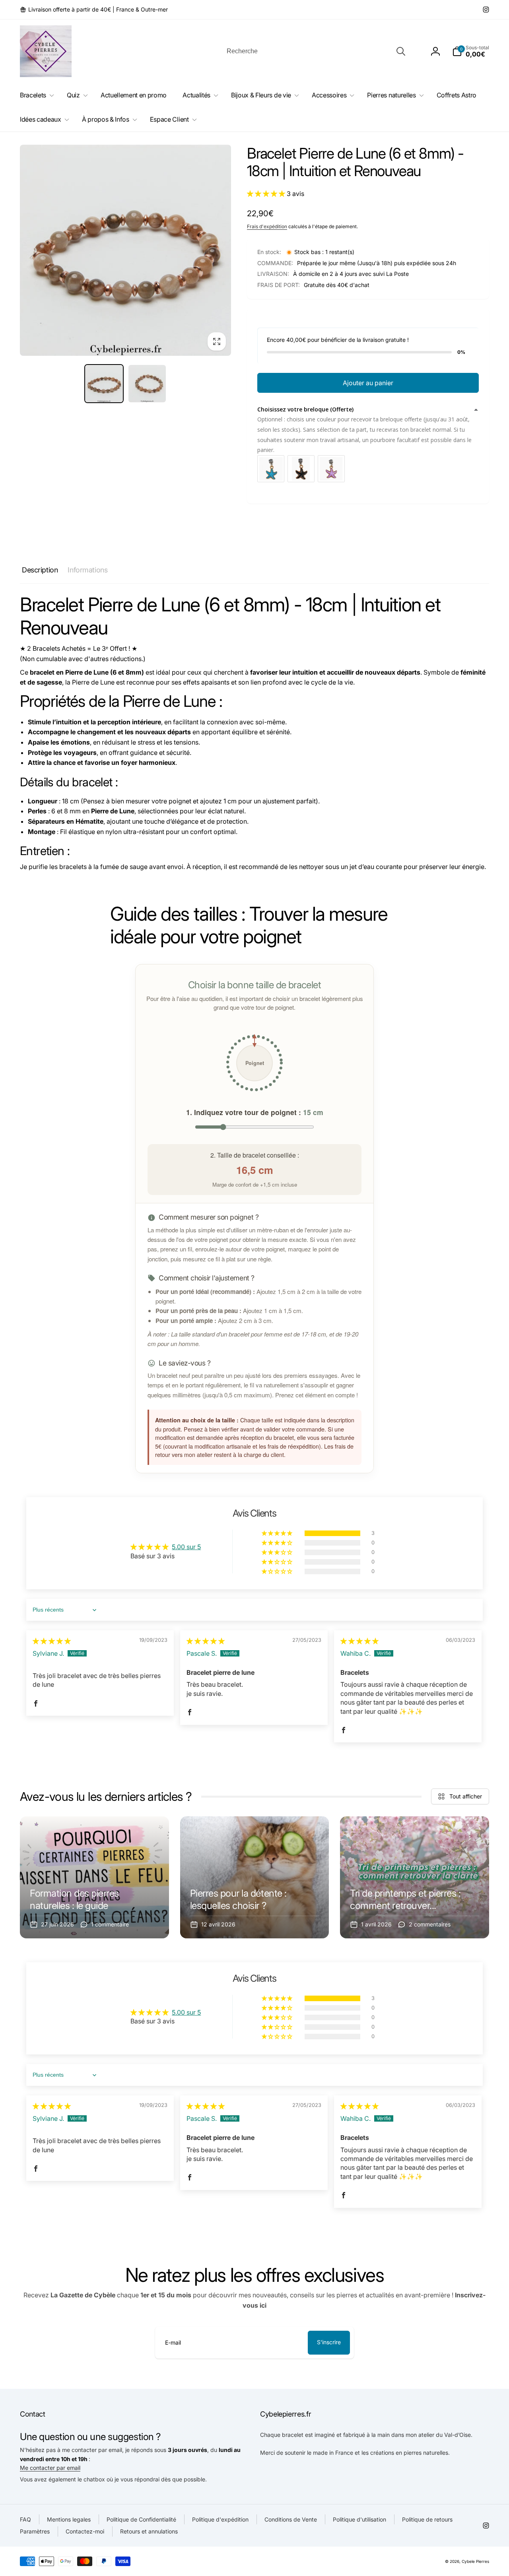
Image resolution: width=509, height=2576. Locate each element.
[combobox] (315, 51)
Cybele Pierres (475, 2561)
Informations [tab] (87, 570)
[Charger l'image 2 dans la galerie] (147, 384)
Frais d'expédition (267, 226)
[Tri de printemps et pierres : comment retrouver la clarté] (415, 1877)
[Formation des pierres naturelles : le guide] (94, 1877)
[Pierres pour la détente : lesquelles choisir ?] (255, 1877)
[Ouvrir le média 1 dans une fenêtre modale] (125, 250)
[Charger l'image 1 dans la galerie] (104, 384)
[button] (471, 51)
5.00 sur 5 (186, 1547)
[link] (94, 10)
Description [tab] (40, 570)
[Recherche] (401, 51)
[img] (52, 1641)
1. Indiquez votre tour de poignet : (255, 1112)
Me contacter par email (50, 2468)
